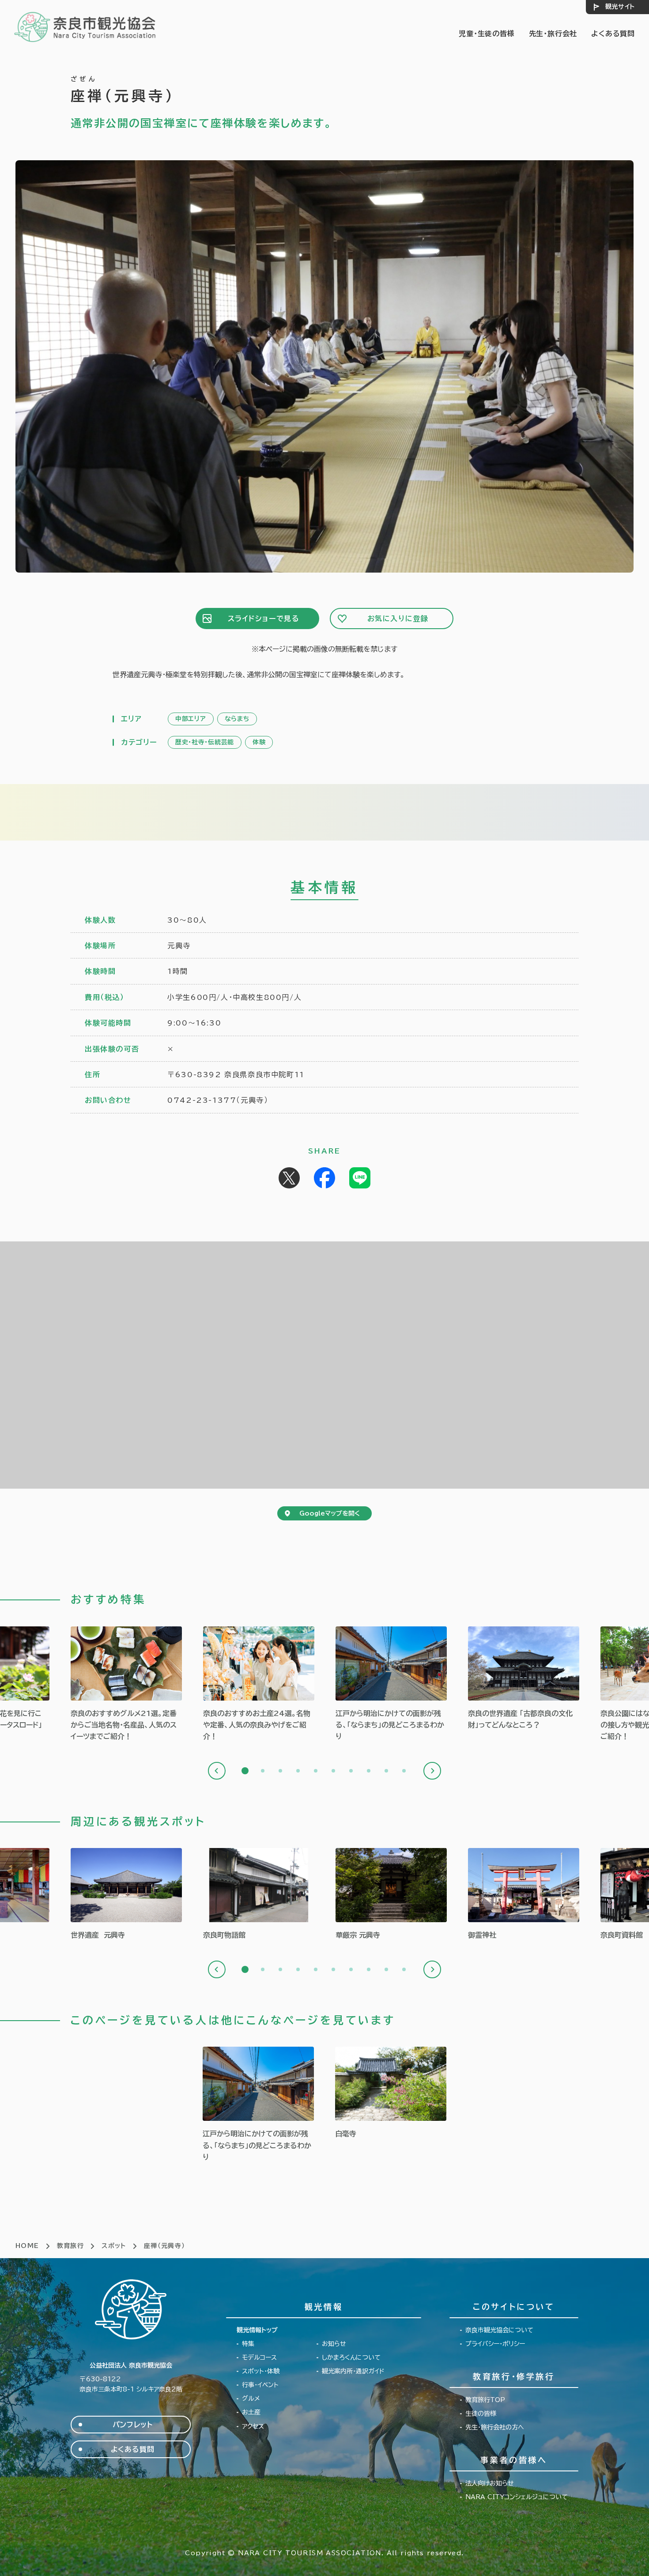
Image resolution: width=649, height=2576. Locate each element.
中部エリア (191, 719)
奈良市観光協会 (85, 26)
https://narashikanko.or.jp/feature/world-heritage (524, 1679)
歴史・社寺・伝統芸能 (205, 742)
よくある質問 (613, 34)
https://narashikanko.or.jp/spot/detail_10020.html (391, 2093)
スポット (114, 2246)
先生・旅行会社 (553, 34)
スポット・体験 (261, 2371)
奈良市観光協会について (499, 2330)
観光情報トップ (257, 2330)
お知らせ (334, 2344)
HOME (27, 2246)
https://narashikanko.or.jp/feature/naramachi (391, 1684)
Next (432, 1771)
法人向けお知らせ (490, 2483)
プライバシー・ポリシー (495, 2344)
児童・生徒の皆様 (487, 34)
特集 (248, 2344)
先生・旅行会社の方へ (495, 2427)
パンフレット (133, 2425)
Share (324, 1178)
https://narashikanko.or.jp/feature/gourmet (126, 1684)
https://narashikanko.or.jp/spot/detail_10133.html (391, 1894)
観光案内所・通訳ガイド (353, 2371)
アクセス (253, 2426)
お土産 (251, 2412)
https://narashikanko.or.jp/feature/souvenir (259, 1684)
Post (289, 1178)
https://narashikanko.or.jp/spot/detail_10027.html (126, 1894)
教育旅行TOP (485, 2400)
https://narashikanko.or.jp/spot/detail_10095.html (259, 1894)
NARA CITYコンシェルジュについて (517, 2497)
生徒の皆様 (481, 2414)
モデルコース (259, 2357)
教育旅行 (71, 2246)
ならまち (237, 719)
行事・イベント (260, 2385)
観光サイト (620, 7)
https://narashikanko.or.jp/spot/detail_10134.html (524, 1894)
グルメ (251, 2399)
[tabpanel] (126, 1684)
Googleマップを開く (330, 1513)
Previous (217, 1771)
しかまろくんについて (351, 2357)
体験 (259, 742)
